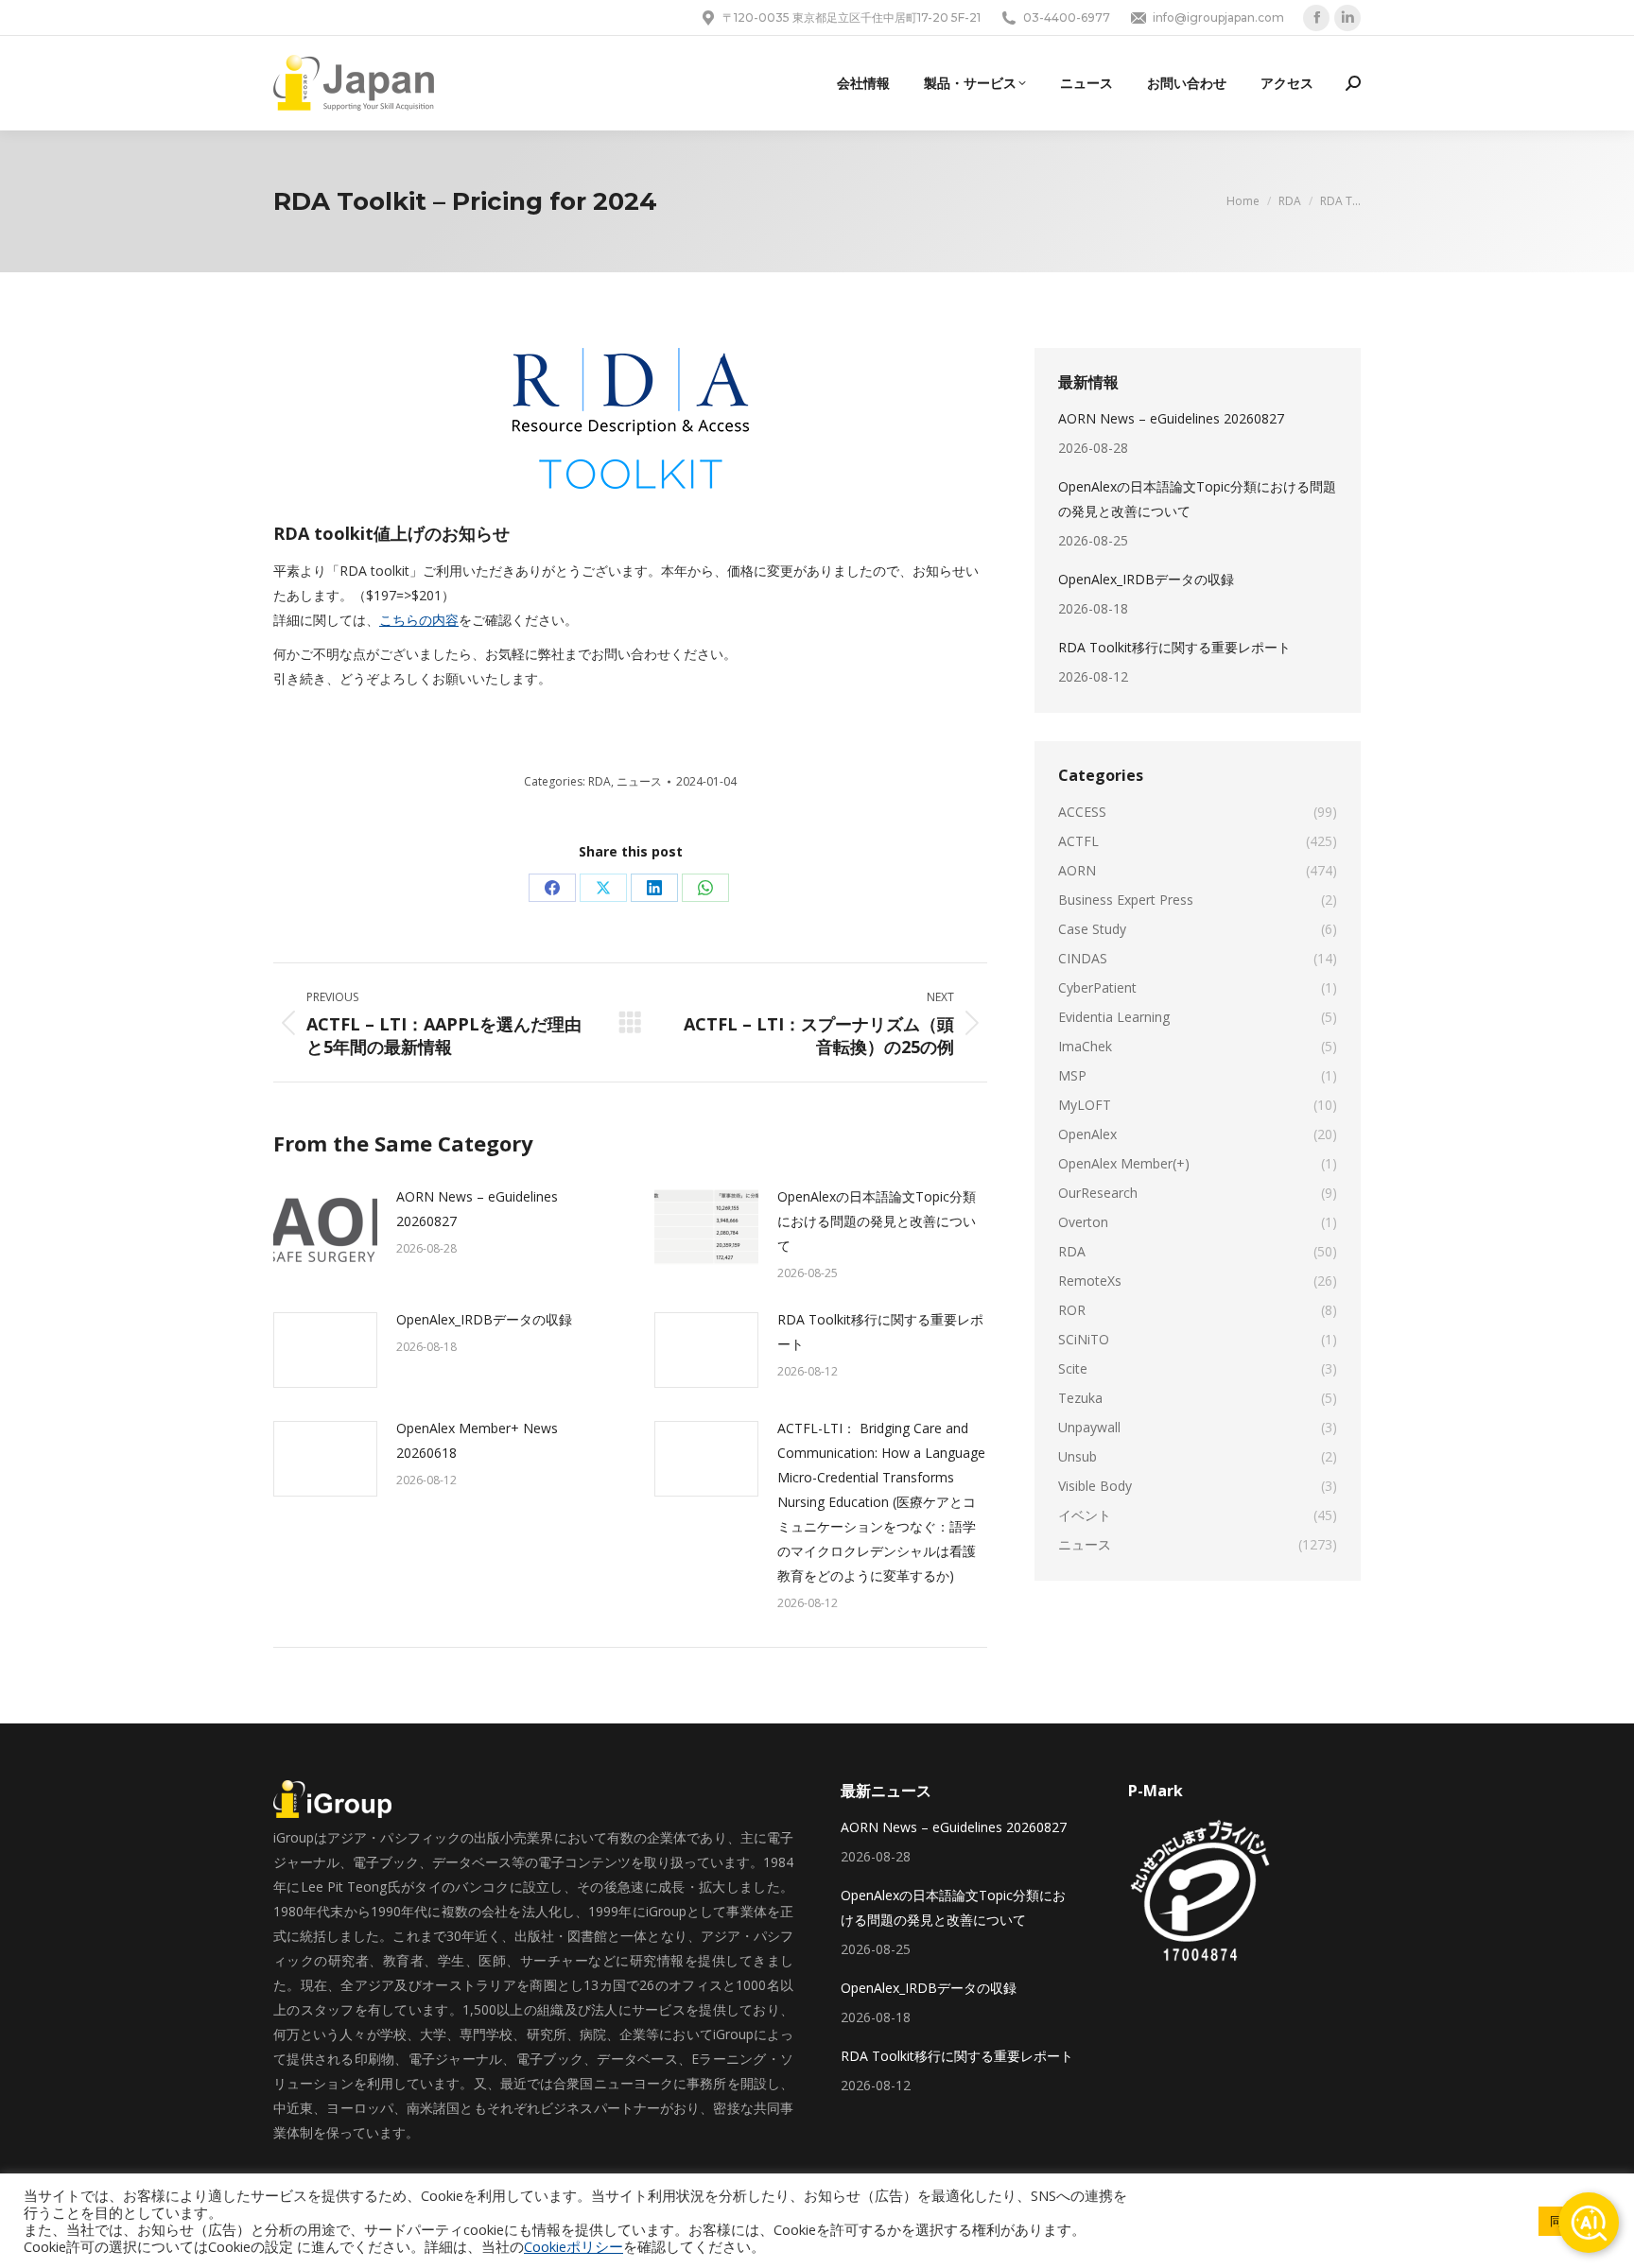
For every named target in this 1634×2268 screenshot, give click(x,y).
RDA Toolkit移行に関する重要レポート (880, 1332)
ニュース (639, 781)
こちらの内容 (419, 620)
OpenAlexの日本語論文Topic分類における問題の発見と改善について (877, 1221)
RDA (600, 781)
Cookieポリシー (574, 2246)
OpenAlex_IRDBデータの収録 (484, 1319)
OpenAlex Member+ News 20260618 (477, 1440)
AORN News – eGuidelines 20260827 (477, 1209)
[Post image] (325, 1227)
